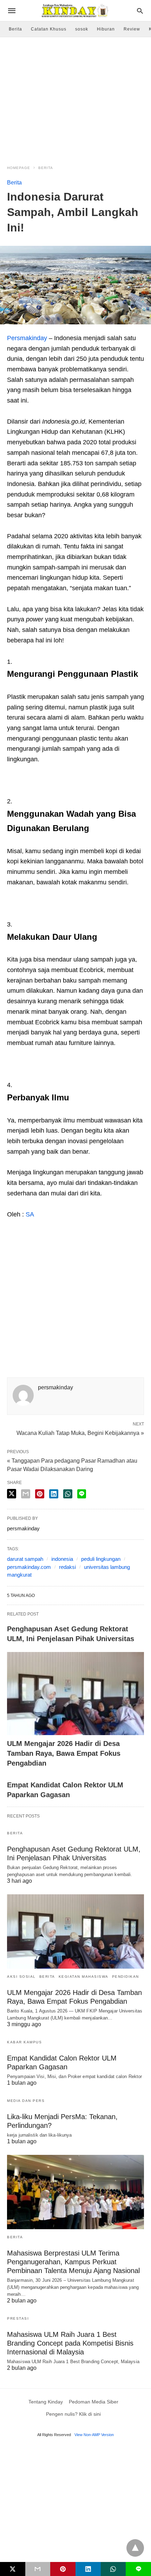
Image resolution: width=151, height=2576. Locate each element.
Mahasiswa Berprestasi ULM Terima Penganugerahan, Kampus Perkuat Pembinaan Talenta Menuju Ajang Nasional (73, 2262)
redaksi (67, 1567)
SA (30, 1214)
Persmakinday (27, 338)
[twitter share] (12, 1494)
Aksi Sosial (21, 1977)
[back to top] (135, 2548)
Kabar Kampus (24, 2042)
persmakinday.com (29, 1567)
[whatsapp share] (68, 1494)
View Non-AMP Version (94, 2435)
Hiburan (106, 29)
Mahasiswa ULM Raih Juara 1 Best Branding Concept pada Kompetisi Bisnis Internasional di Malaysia (70, 2343)
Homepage (19, 168)
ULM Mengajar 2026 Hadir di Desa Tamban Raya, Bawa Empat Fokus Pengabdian (64, 1753)
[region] (75, 97)
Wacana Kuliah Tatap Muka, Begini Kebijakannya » (80, 1432)
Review (132, 29)
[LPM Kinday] (75, 11)
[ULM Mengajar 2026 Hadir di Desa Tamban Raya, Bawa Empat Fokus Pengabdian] (75, 1694)
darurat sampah (25, 1559)
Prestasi (18, 2318)
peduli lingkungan (101, 1559)
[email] (38, 2569)
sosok (82, 29)
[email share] (26, 1494)
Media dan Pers (26, 2101)
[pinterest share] (40, 1494)
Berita (15, 29)
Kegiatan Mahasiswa (84, 1977)
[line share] (82, 1494)
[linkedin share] (54, 1494)
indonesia (62, 1559)
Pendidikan (126, 1977)
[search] (140, 11)
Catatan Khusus (49, 29)
